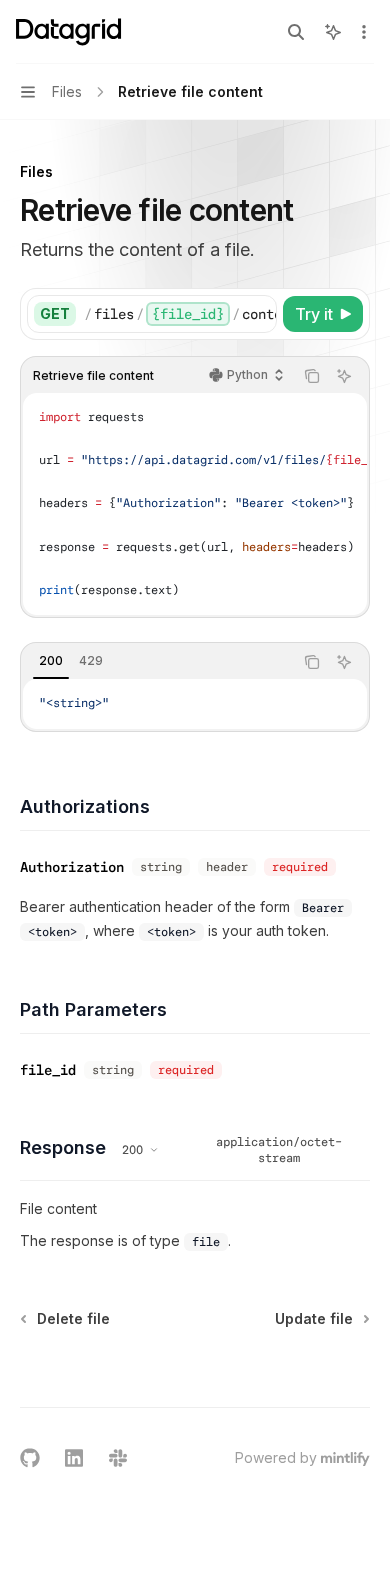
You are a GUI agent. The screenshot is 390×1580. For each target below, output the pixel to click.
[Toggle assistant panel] (333, 32)
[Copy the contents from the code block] (312, 376)
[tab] (51, 661)
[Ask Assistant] (344, 376)
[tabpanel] (195, 704)
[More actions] (364, 32)
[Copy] (258, 314)
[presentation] (180, 314)
